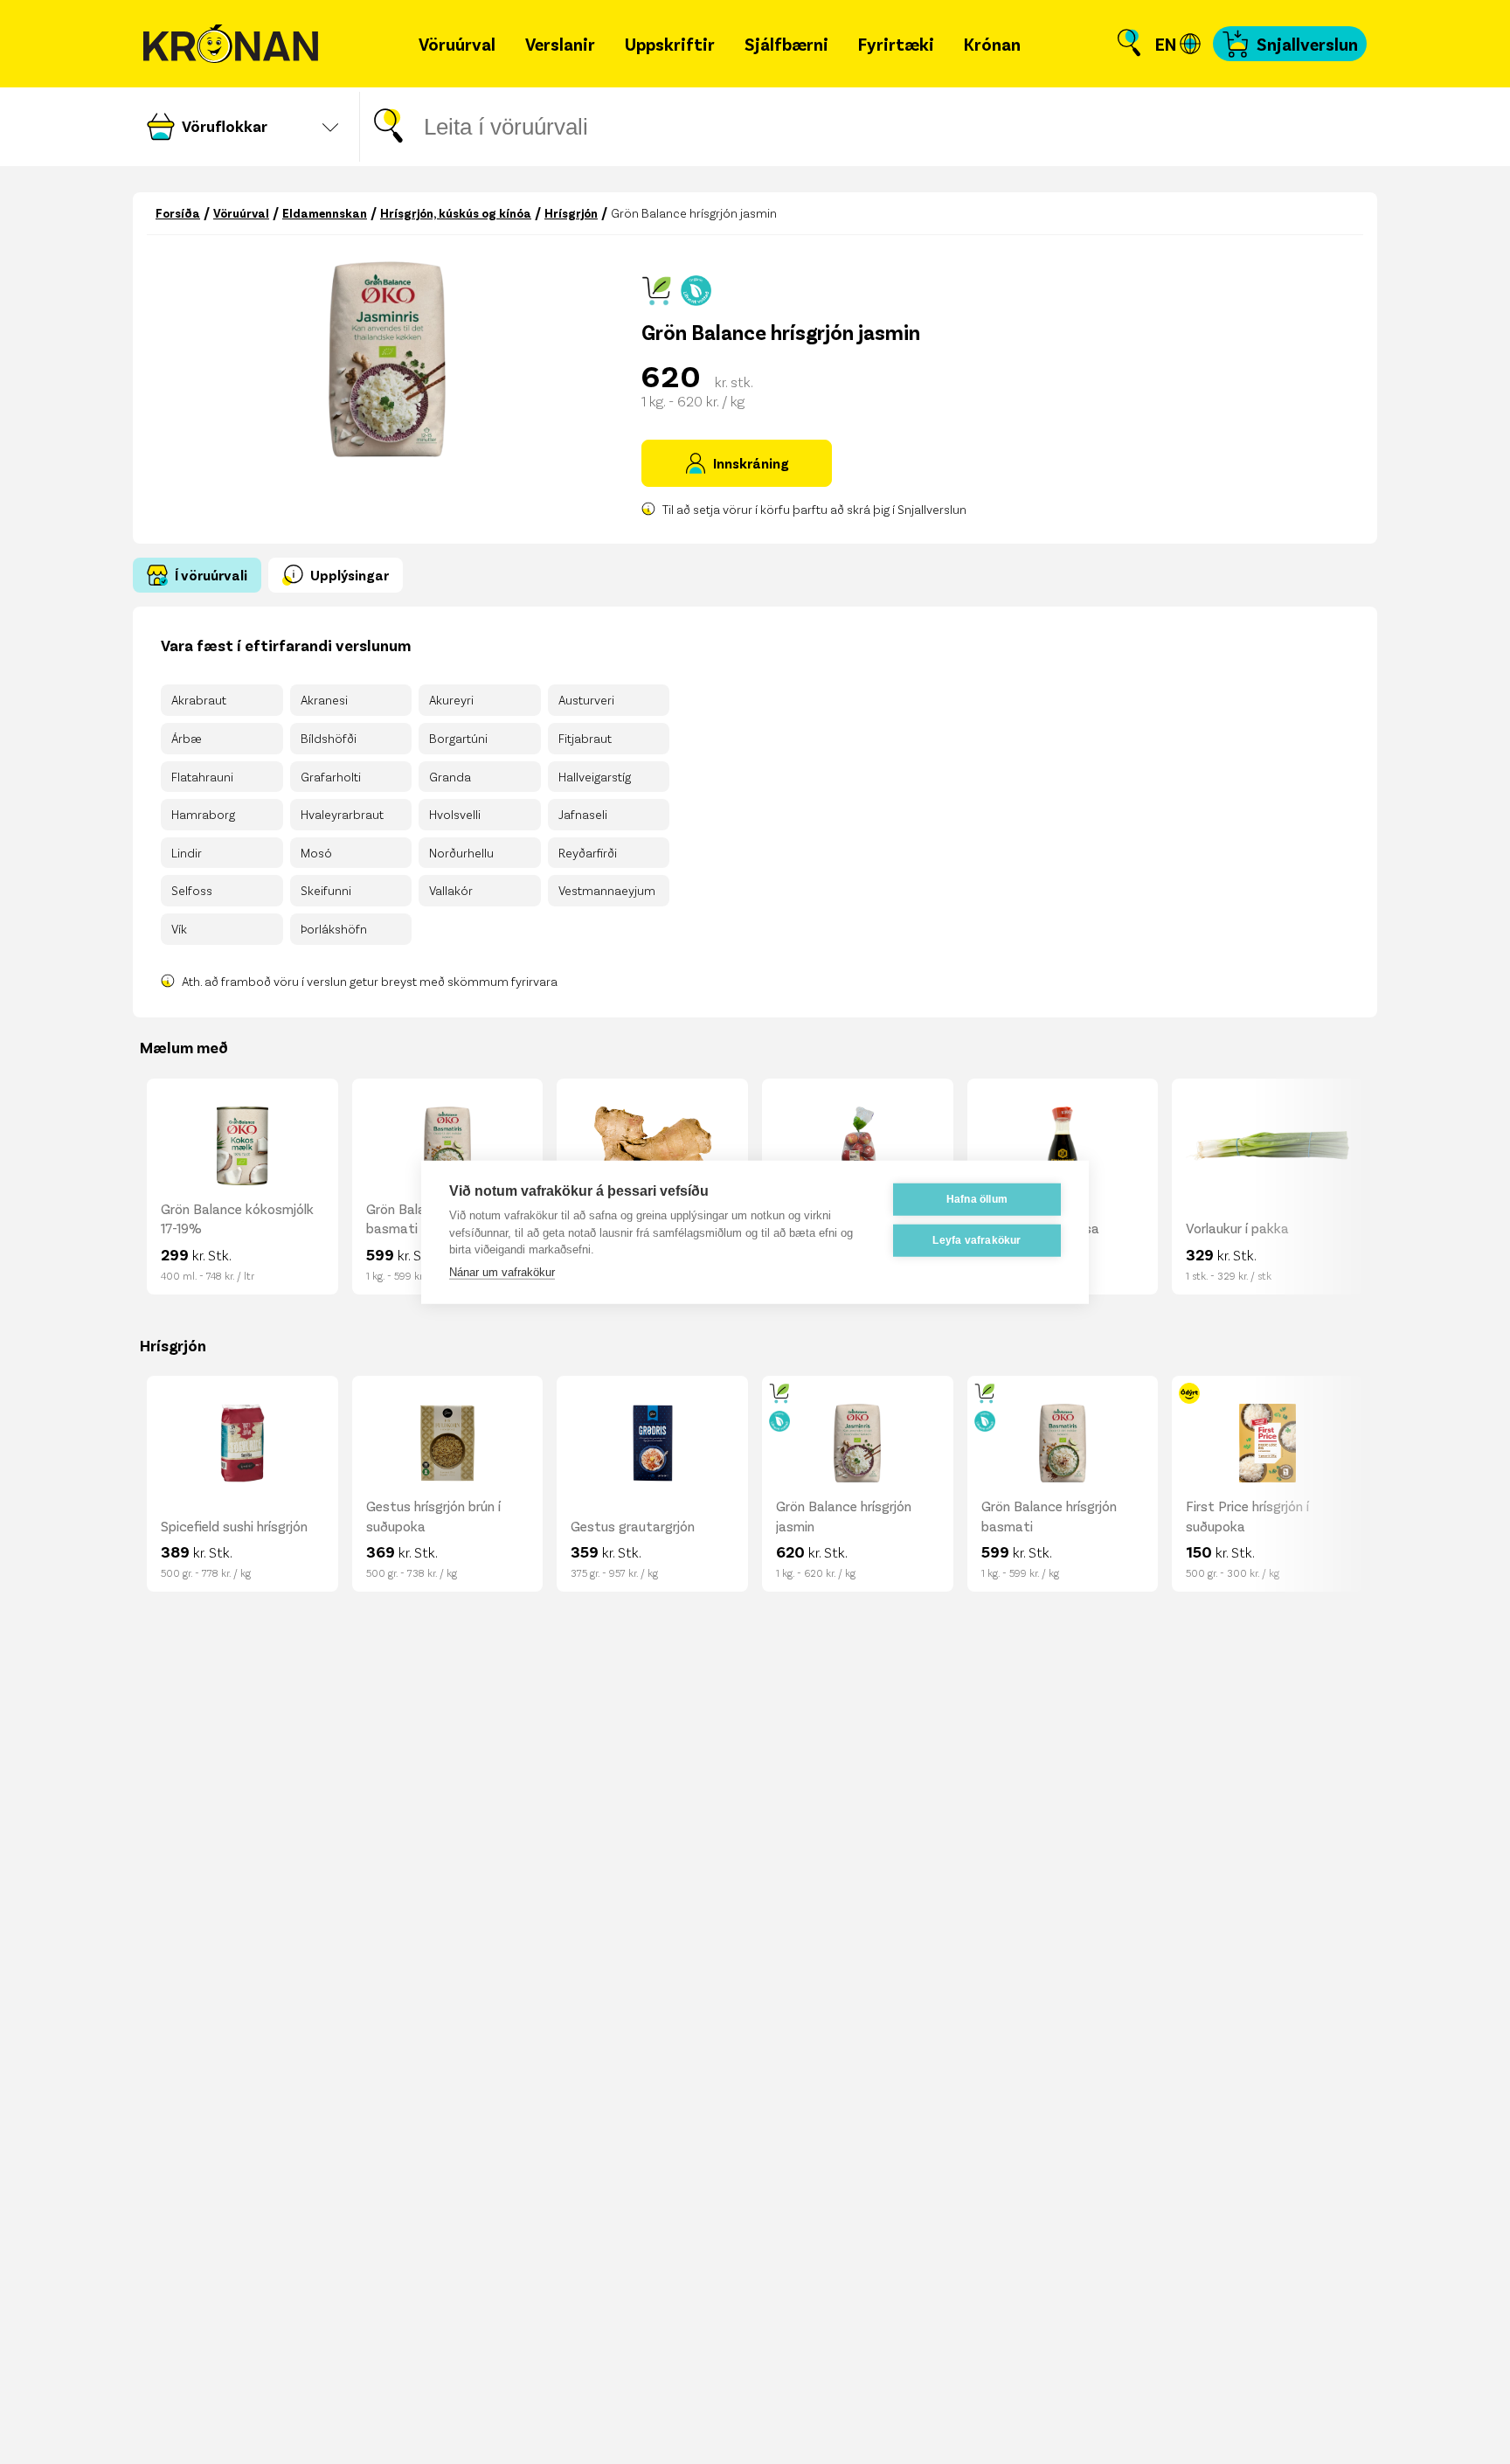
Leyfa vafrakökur (977, 1240)
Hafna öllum (977, 1199)
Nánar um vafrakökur (502, 1271)
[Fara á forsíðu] (231, 44)
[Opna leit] (1129, 44)
